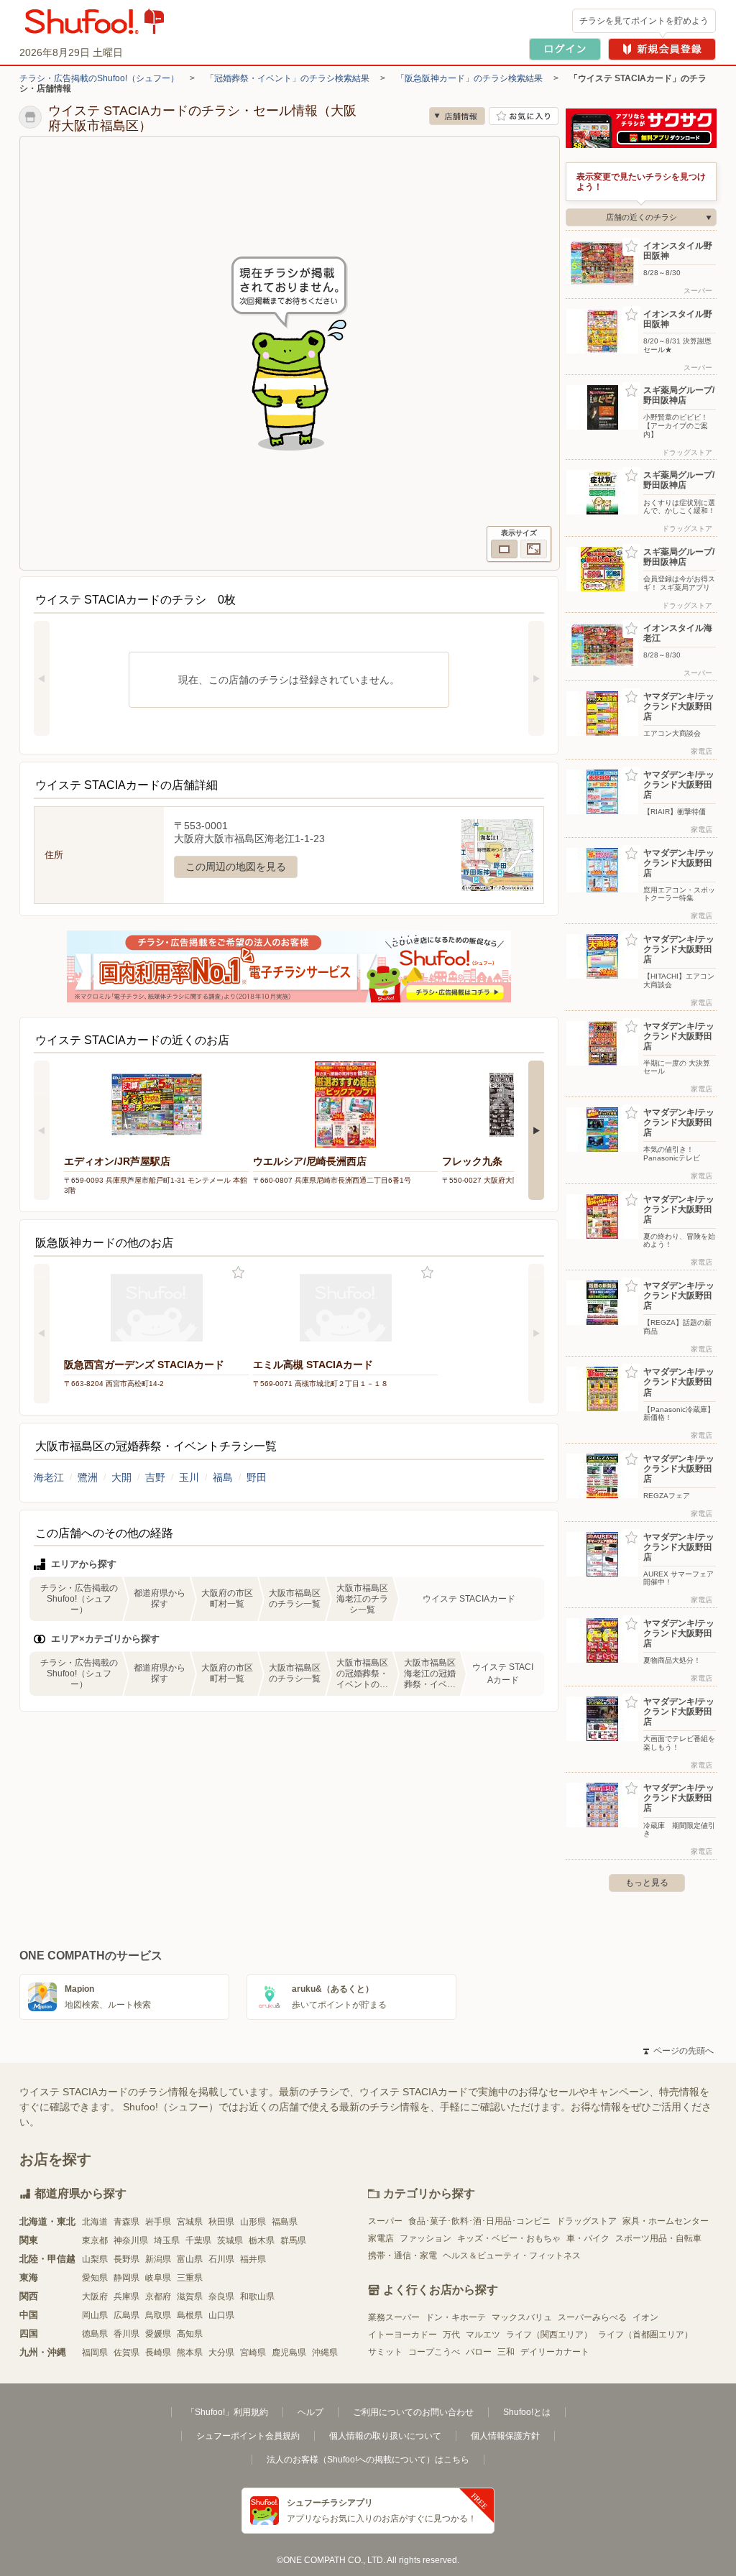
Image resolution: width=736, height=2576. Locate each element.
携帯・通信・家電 (402, 2256)
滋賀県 (190, 2296)
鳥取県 (158, 2315)
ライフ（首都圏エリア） (645, 2335)
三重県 (190, 2278)
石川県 (221, 2259)
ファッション (425, 2238)
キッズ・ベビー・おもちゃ (509, 2238)
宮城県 (190, 2222)
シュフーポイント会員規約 (248, 2436)
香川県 (126, 2334)
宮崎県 (253, 2353)
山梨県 (95, 2259)
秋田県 (221, 2222)
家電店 (381, 2238)
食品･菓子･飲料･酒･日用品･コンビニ (479, 2221)
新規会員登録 (662, 49)
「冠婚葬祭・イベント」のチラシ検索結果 (287, 78)
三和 (506, 2352)
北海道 (95, 2222)
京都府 (158, 2296)
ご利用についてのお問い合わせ (413, 2412)
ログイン (565, 49)
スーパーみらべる (592, 2317)
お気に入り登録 (238, 1273)
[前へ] (42, 678)
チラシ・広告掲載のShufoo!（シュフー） (99, 78)
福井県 (253, 2259)
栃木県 (262, 2240)
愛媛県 (158, 2334)
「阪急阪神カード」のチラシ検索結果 (469, 78)
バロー (479, 2352)
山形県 (253, 2222)
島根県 (190, 2315)
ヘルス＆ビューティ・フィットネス (512, 2256)
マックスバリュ (522, 2317)
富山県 (190, 2259)
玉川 (189, 1477)
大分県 (221, 2353)
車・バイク (588, 2238)
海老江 (49, 1477)
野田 (257, 1477)
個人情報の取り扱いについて (385, 2436)
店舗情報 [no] (457, 116)
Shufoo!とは (527, 2412)
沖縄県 (325, 2353)
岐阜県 (158, 2278)
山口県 (221, 2315)
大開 (121, 1477)
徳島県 (95, 2334)
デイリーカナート (555, 2352)
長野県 (126, 2259)
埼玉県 (167, 2240)
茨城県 (230, 2240)
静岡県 (126, 2278)
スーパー (385, 2221)
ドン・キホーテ (456, 2317)
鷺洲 (88, 1477)
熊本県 (190, 2353)
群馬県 (293, 2240)
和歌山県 (257, 2296)
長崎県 (158, 2353)
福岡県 (95, 2353)
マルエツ (483, 2335)
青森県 (126, 2222)
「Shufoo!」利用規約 (227, 2412)
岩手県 (158, 2222)
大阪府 (95, 2296)
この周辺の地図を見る (236, 867)
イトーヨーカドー (402, 2335)
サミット (385, 2352)
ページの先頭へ (678, 2051)
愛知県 (95, 2278)
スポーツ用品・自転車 (658, 2238)
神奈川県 (131, 2240)
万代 (451, 2335)
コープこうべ (434, 2352)
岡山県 (95, 2315)
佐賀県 (126, 2353)
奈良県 (221, 2296)
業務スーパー (394, 2317)
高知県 (190, 2334)
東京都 (95, 2240)
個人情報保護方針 (505, 2436)
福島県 (285, 2222)
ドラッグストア (586, 2221)
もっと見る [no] (647, 1883)
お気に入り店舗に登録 (524, 116)
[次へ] (536, 678)
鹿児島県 (289, 2353)
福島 (223, 1477)
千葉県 (198, 2240)
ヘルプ (310, 2412)
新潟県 (158, 2259)
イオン (645, 2317)
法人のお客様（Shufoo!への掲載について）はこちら (368, 2460)
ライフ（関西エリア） (549, 2335)
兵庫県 (126, 2296)
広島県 (126, 2315)
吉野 (155, 1477)
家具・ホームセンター (666, 2221)
